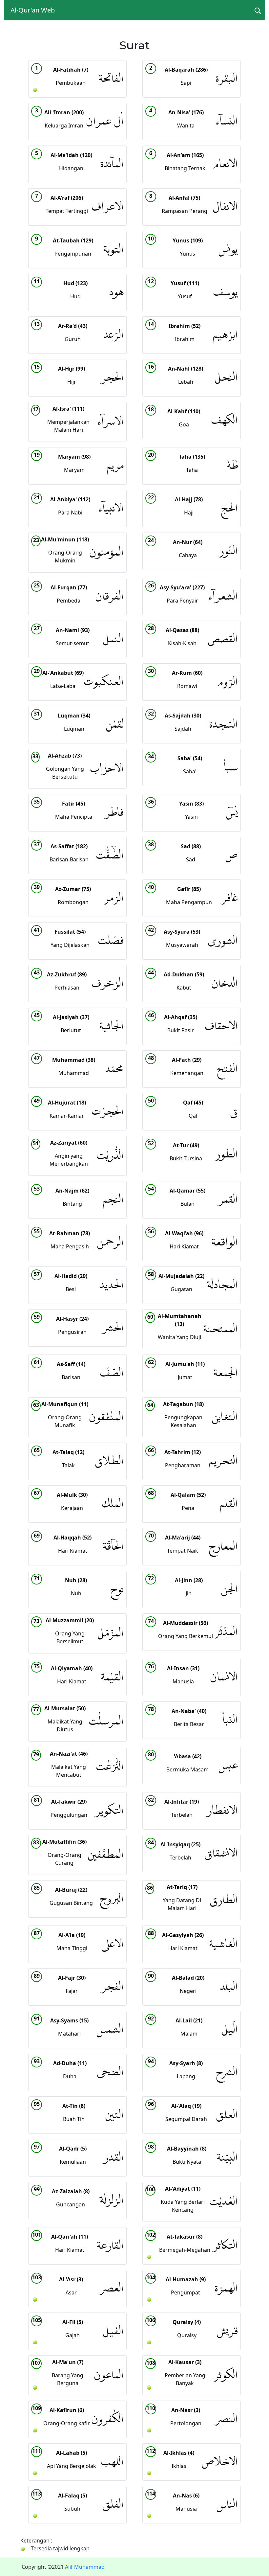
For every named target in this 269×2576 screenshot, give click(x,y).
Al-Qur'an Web (33, 10)
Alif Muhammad (85, 2567)
